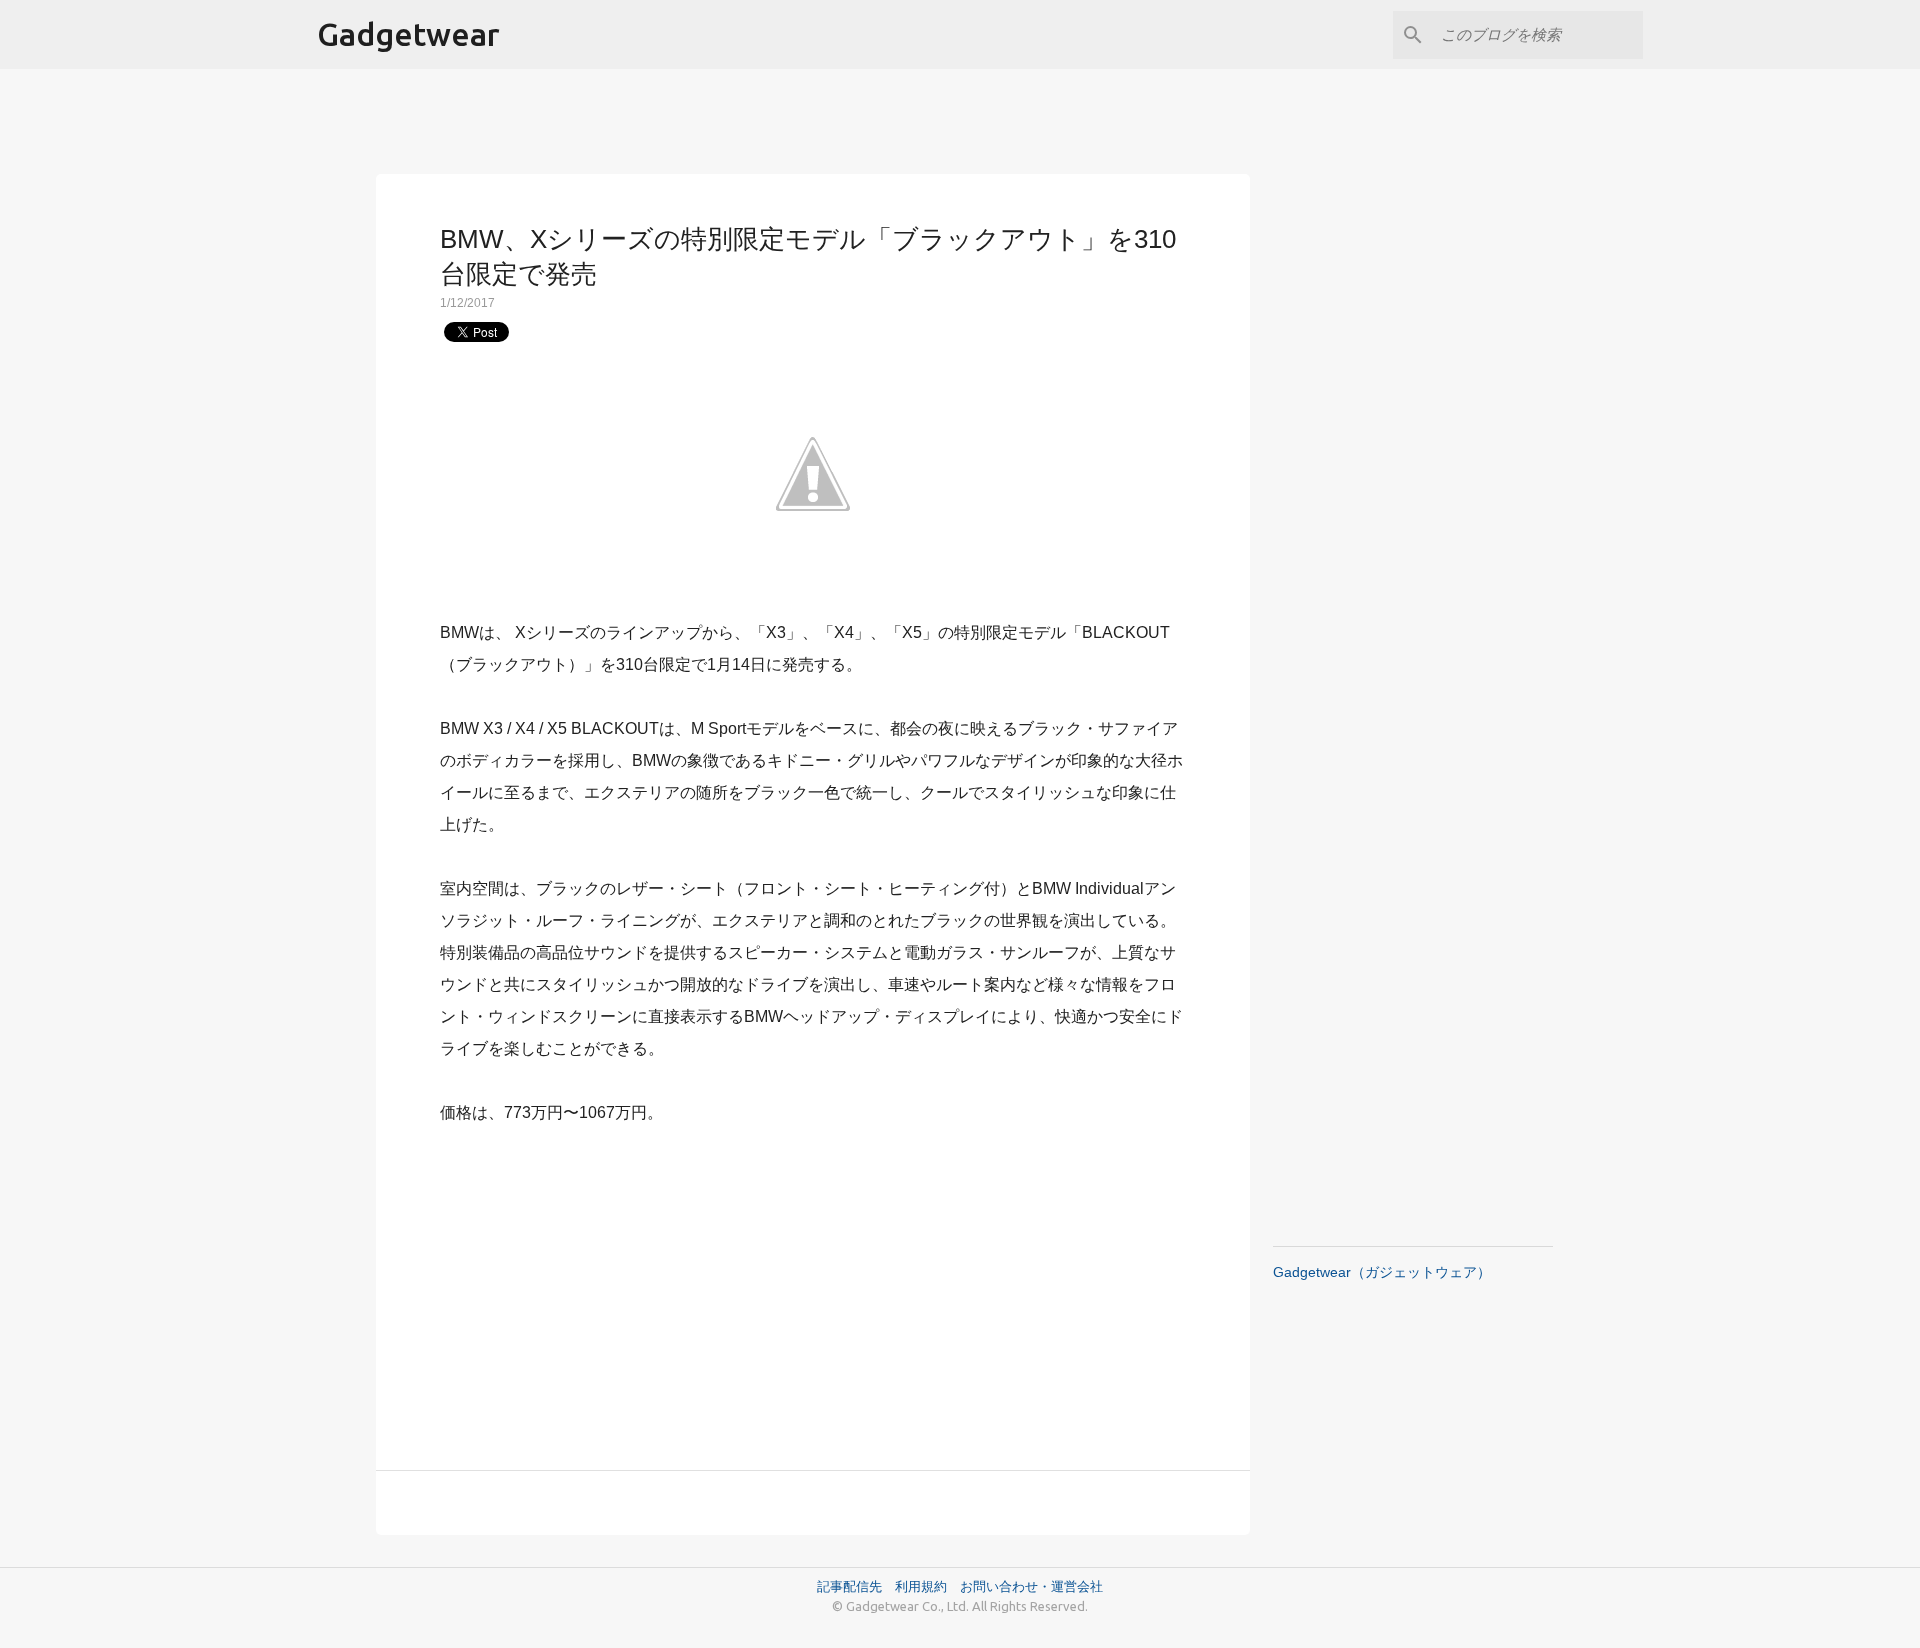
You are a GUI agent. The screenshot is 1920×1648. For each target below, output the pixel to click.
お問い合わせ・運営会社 (1031, 1586)
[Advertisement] (813, 1286)
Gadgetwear (408, 34)
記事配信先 (849, 1586)
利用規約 (927, 1586)
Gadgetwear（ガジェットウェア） (1382, 1272)
